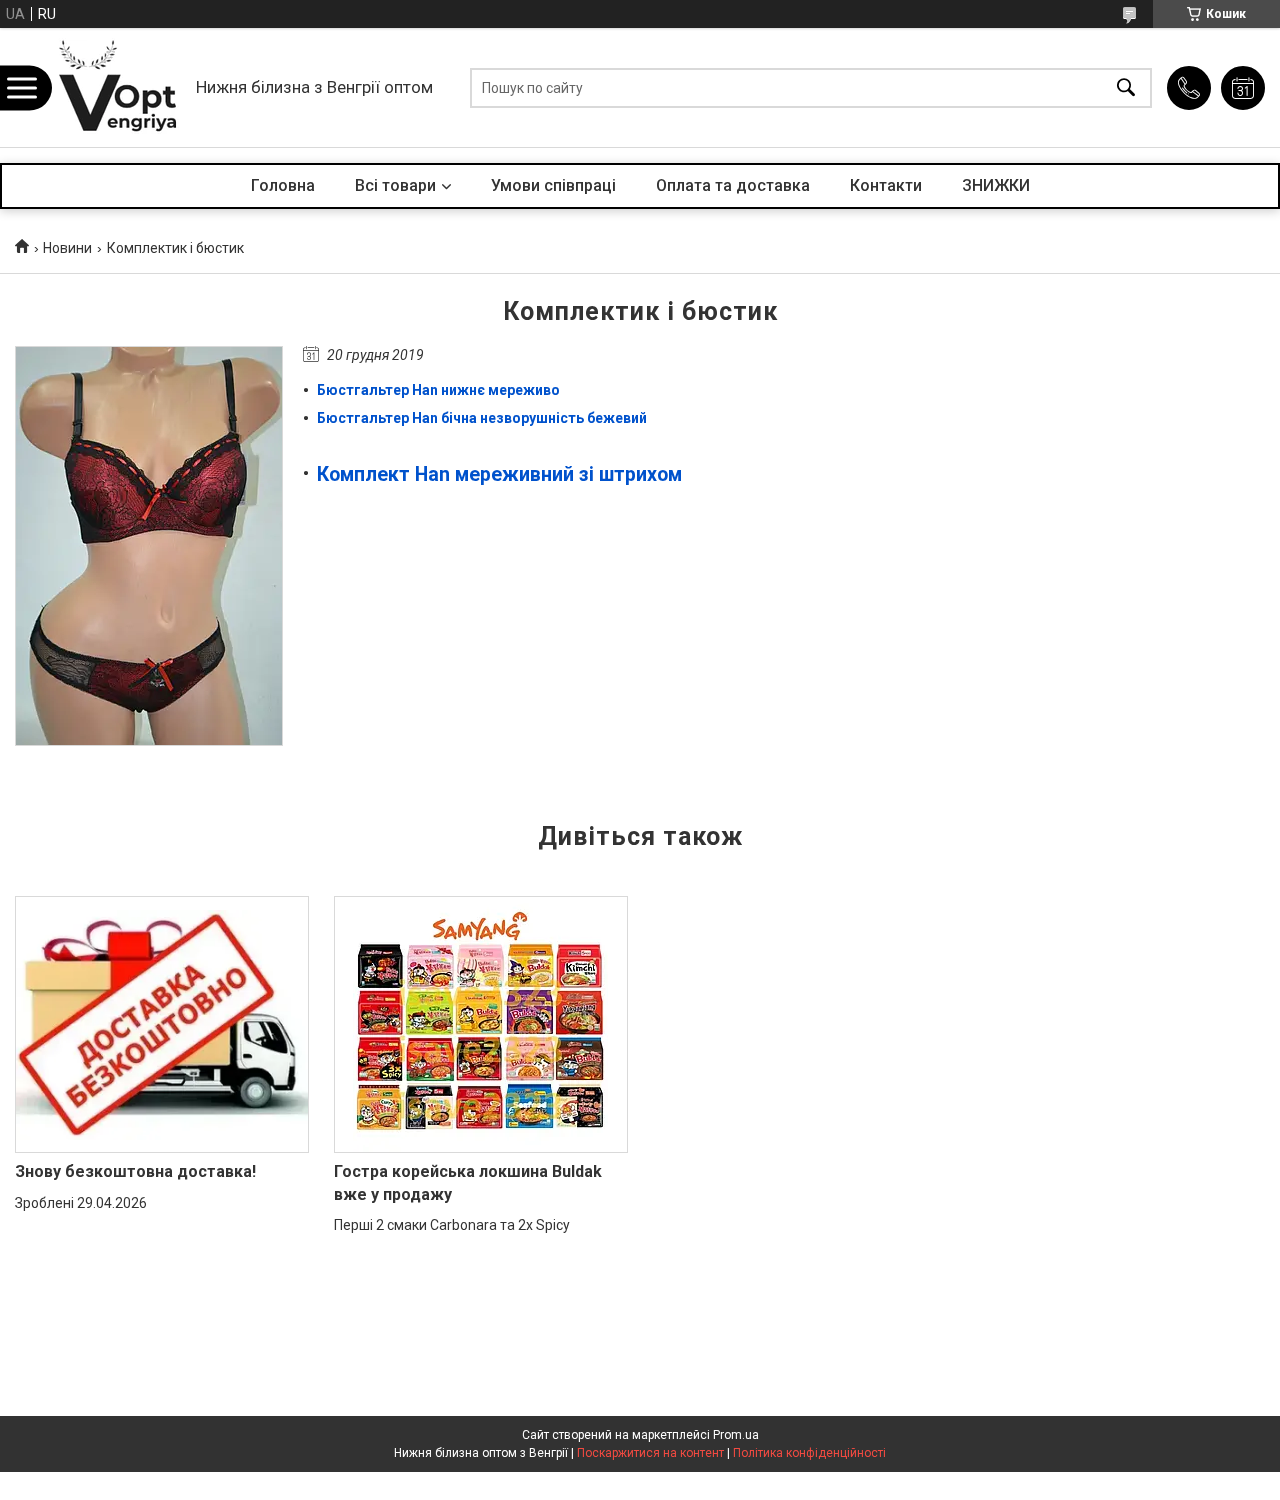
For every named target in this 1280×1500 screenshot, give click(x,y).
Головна (283, 185)
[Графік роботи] (1243, 88)
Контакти (886, 185)
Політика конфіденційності (809, 1453)
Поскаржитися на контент (650, 1453)
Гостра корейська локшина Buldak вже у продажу (468, 1182)
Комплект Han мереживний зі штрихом (499, 474)
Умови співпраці (553, 185)
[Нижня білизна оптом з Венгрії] (118, 87)
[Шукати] (1126, 87)
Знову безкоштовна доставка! (135, 1171)
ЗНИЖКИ (996, 185)
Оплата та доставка (733, 185)
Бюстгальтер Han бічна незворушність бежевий (482, 418)
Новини (67, 248)
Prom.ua (736, 1435)
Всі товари (395, 185)
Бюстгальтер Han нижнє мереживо (438, 390)
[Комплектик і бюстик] (149, 546)
